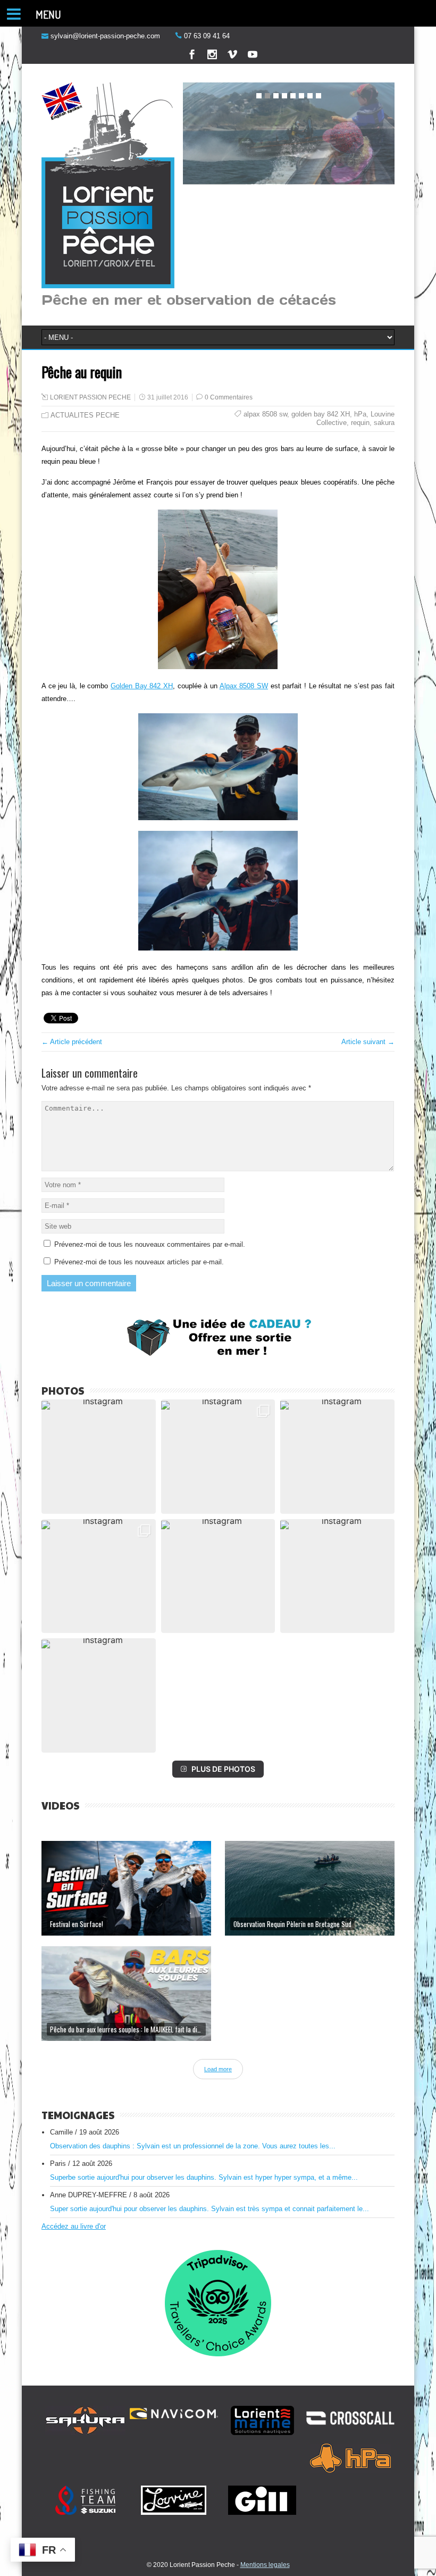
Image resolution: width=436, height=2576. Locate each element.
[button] (99, 1457)
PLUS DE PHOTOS (223, 1769)
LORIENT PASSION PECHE (90, 397)
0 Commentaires (229, 397)
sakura (384, 423)
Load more (218, 2069)
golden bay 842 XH (321, 414)
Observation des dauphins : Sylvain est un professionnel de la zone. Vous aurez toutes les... (193, 2146)
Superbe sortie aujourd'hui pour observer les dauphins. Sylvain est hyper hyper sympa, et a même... (204, 2177)
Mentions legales (265, 2565)
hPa (360, 414)
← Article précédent (72, 1042)
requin (360, 423)
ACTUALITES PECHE (85, 415)
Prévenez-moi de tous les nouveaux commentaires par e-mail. (150, 1244)
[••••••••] (289, 135)
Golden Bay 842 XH (142, 686)
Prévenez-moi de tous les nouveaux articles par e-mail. (139, 1262)
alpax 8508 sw (265, 414)
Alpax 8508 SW (244, 686)
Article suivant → (368, 1042)
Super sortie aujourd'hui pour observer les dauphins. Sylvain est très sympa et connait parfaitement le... (209, 2209)
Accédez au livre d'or (74, 2226)
